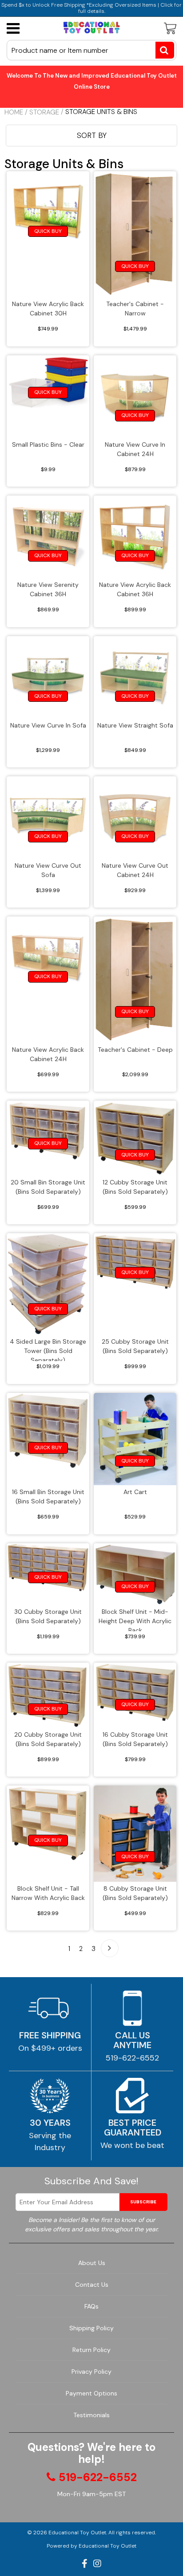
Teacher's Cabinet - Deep (135, 1050)
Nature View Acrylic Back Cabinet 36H (135, 589)
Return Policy (91, 2350)
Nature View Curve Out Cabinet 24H (135, 870)
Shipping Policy (91, 2328)
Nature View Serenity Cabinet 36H (48, 589)
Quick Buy (48, 231)
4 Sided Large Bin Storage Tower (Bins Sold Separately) (48, 1349)
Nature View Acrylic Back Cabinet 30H (48, 309)
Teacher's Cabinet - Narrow (135, 309)
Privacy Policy (91, 2371)
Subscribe (143, 2202)
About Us (92, 2263)
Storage (44, 112)
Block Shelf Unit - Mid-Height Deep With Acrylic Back (135, 1619)
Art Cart (135, 1492)
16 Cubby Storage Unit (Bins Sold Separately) (135, 1739)
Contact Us (92, 2285)
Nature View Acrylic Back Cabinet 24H (48, 1054)
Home (14, 112)
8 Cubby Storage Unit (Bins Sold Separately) (135, 1893)
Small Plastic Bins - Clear (48, 444)
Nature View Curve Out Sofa (48, 870)
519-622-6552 (132, 2058)
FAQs (91, 2306)
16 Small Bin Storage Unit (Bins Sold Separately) (48, 1496)
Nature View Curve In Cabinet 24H (135, 449)
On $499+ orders (50, 2048)
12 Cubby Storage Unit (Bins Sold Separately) (135, 1187)
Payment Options (91, 2393)
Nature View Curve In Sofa (48, 725)
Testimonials (91, 2415)
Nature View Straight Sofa (135, 725)
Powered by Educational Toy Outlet (91, 2546)
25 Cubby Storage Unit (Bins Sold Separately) (135, 1346)
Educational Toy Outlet (77, 2533)
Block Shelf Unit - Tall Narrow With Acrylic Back (48, 1893)
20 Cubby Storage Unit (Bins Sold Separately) (48, 1739)
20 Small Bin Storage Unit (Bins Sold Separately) (48, 1187)
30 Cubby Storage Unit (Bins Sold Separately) (48, 1616)
